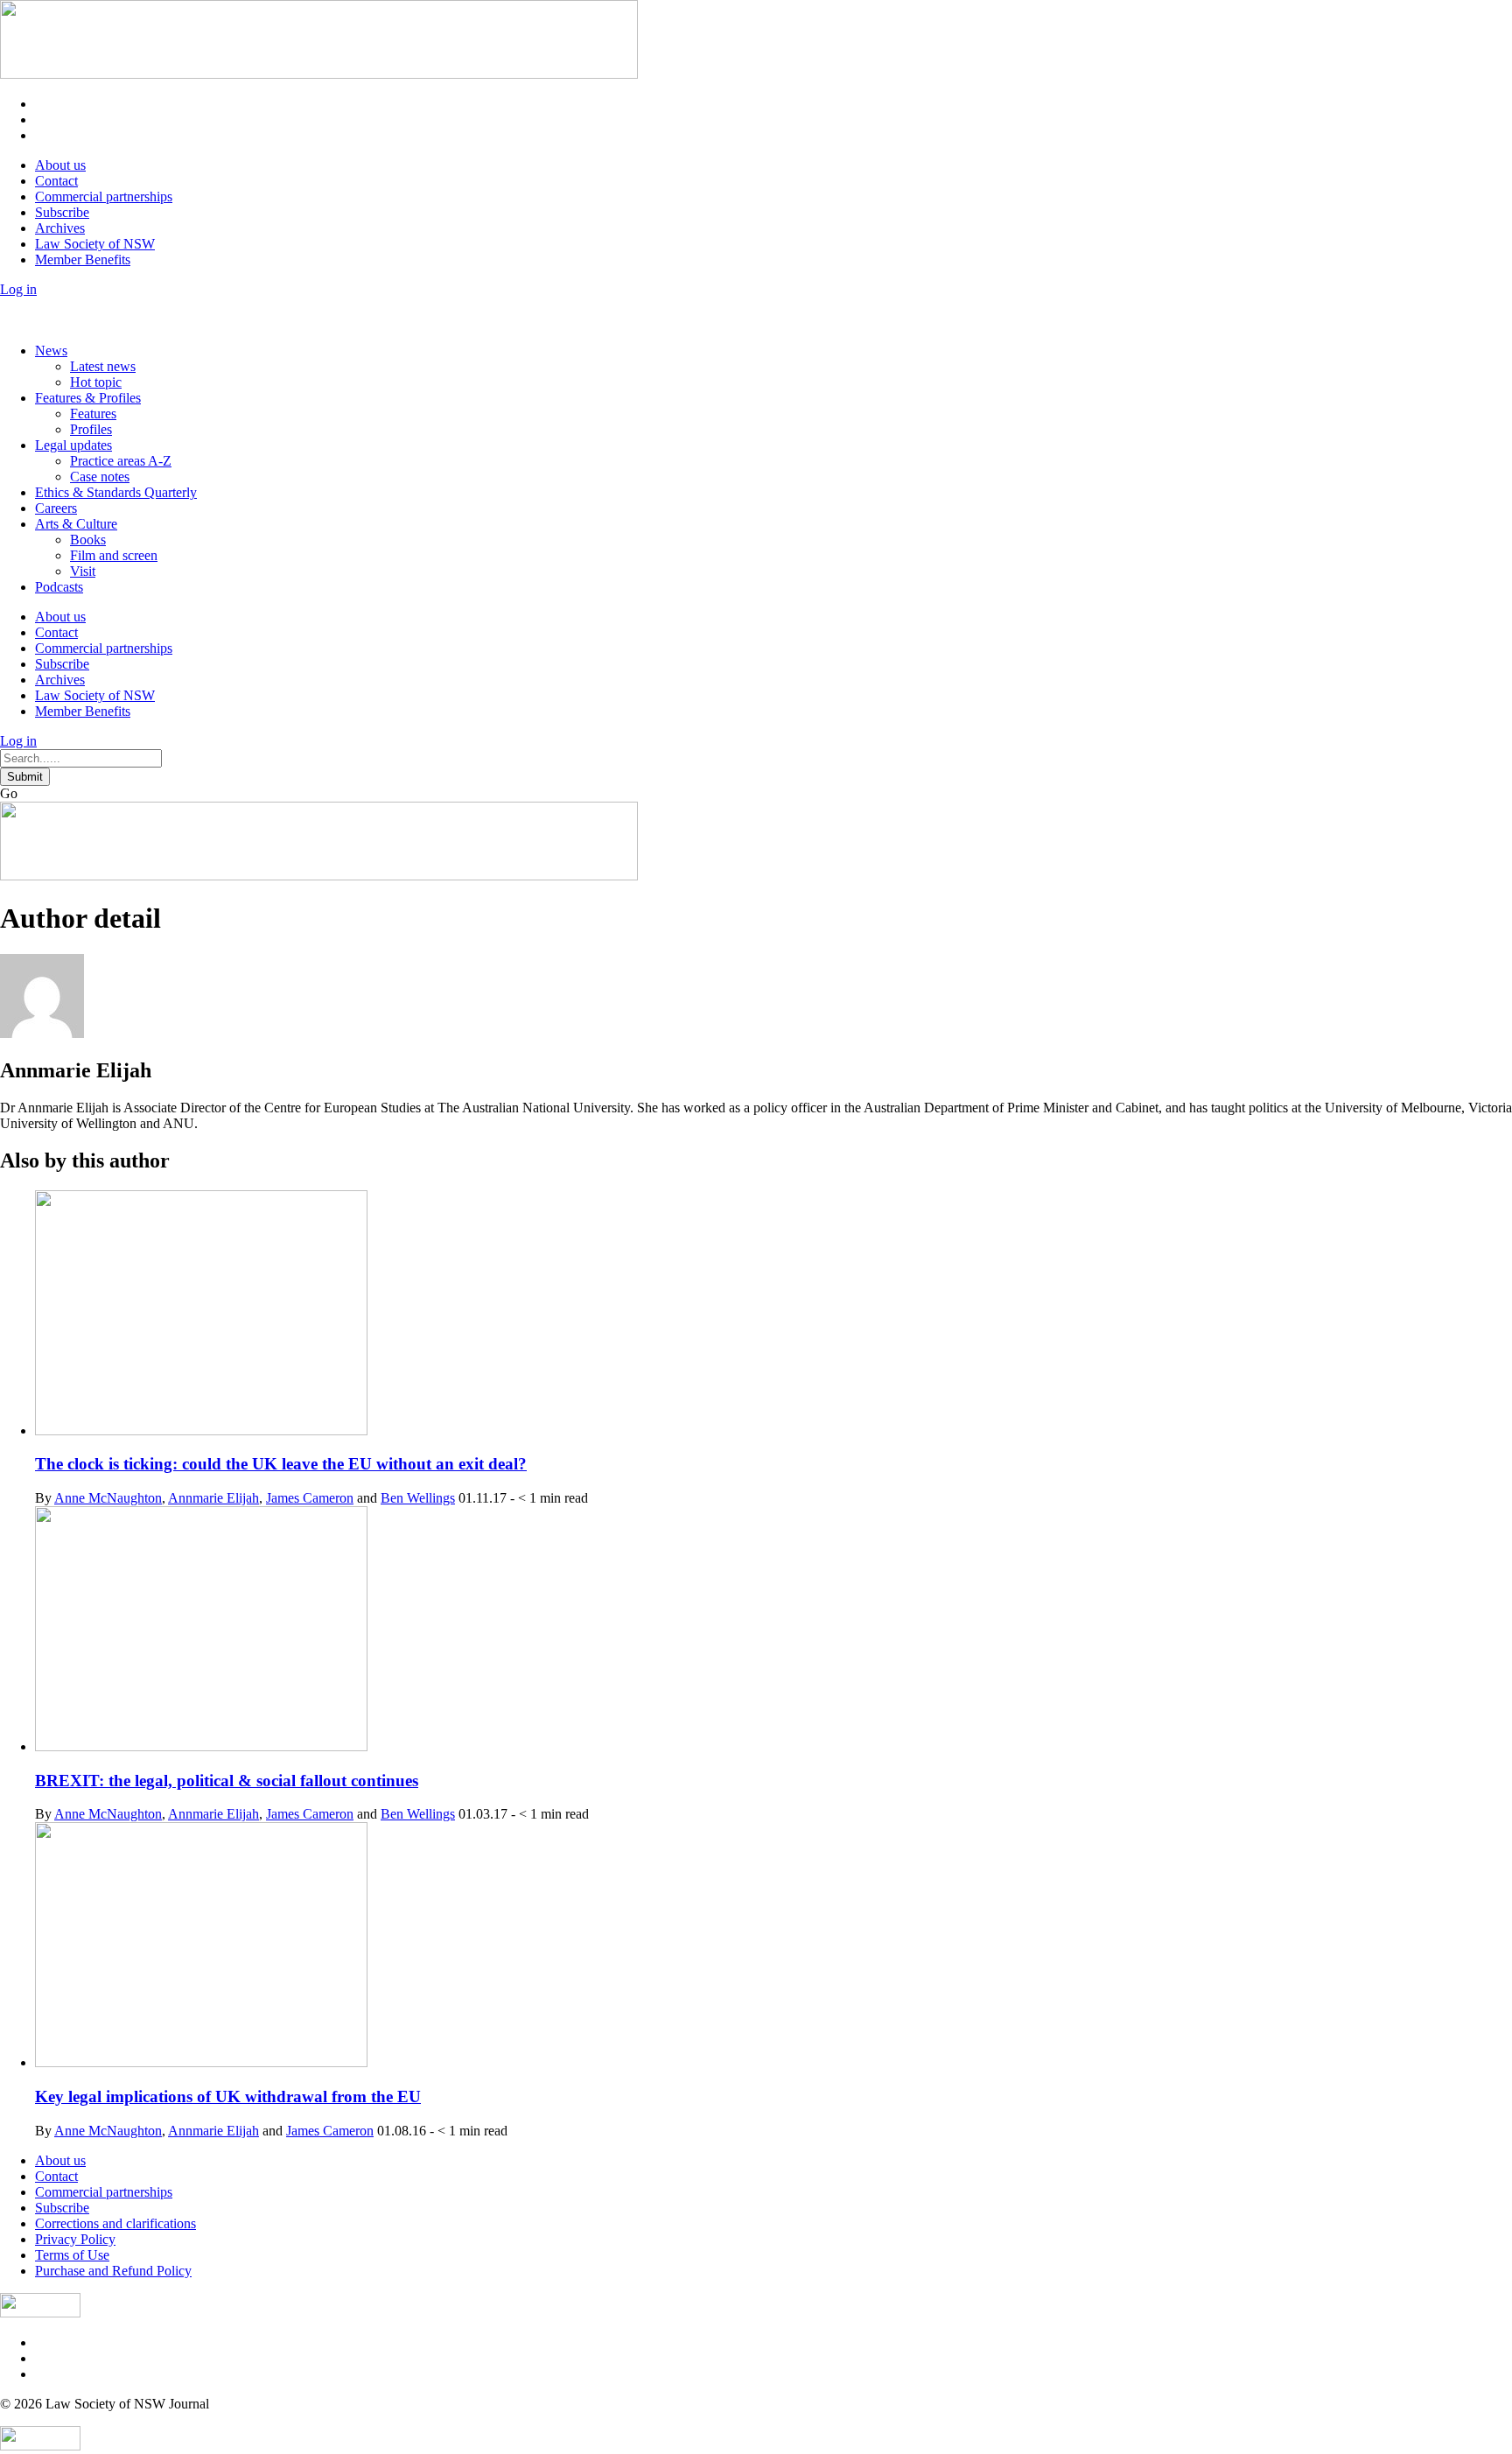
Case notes (100, 477)
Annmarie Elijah (213, 1498)
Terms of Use (72, 2255)
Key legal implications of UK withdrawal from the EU (228, 2096)
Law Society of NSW (95, 244)
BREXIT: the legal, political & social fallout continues (227, 1781)
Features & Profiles (88, 398)
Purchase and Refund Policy (113, 2271)
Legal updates (73, 445)
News (51, 351)
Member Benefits (83, 259)
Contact (56, 181)
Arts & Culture (76, 524)
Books (88, 540)
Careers (56, 508)
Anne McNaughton (108, 1498)
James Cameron (310, 1498)
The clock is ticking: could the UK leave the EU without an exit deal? (281, 1464)
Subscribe (62, 212)
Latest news (103, 366)
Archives (60, 228)
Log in (18, 289)
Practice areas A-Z (121, 461)
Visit (83, 571)
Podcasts (59, 587)
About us (60, 165)
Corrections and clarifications (115, 2223)
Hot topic (96, 382)
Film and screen (114, 555)
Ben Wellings (418, 1498)
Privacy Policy (75, 2239)
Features (93, 414)
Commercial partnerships (104, 196)
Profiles (91, 429)
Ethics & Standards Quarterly (116, 492)
